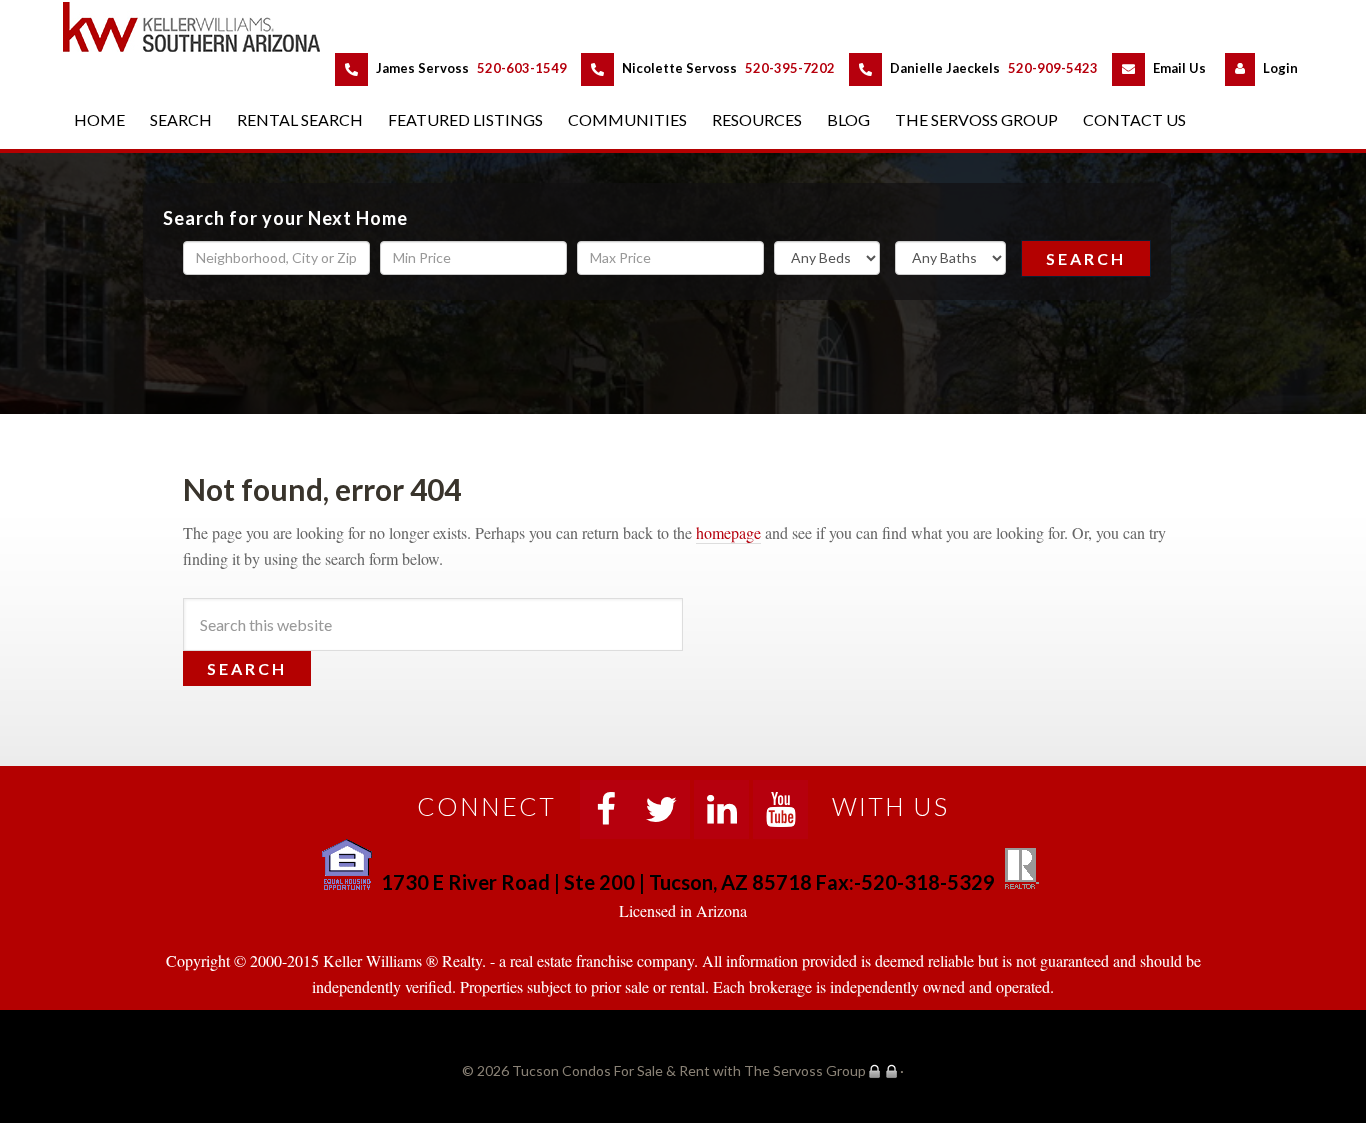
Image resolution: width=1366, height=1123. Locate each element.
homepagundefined (728, 532)
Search (1086, 258)
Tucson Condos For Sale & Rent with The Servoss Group (203, 26)
